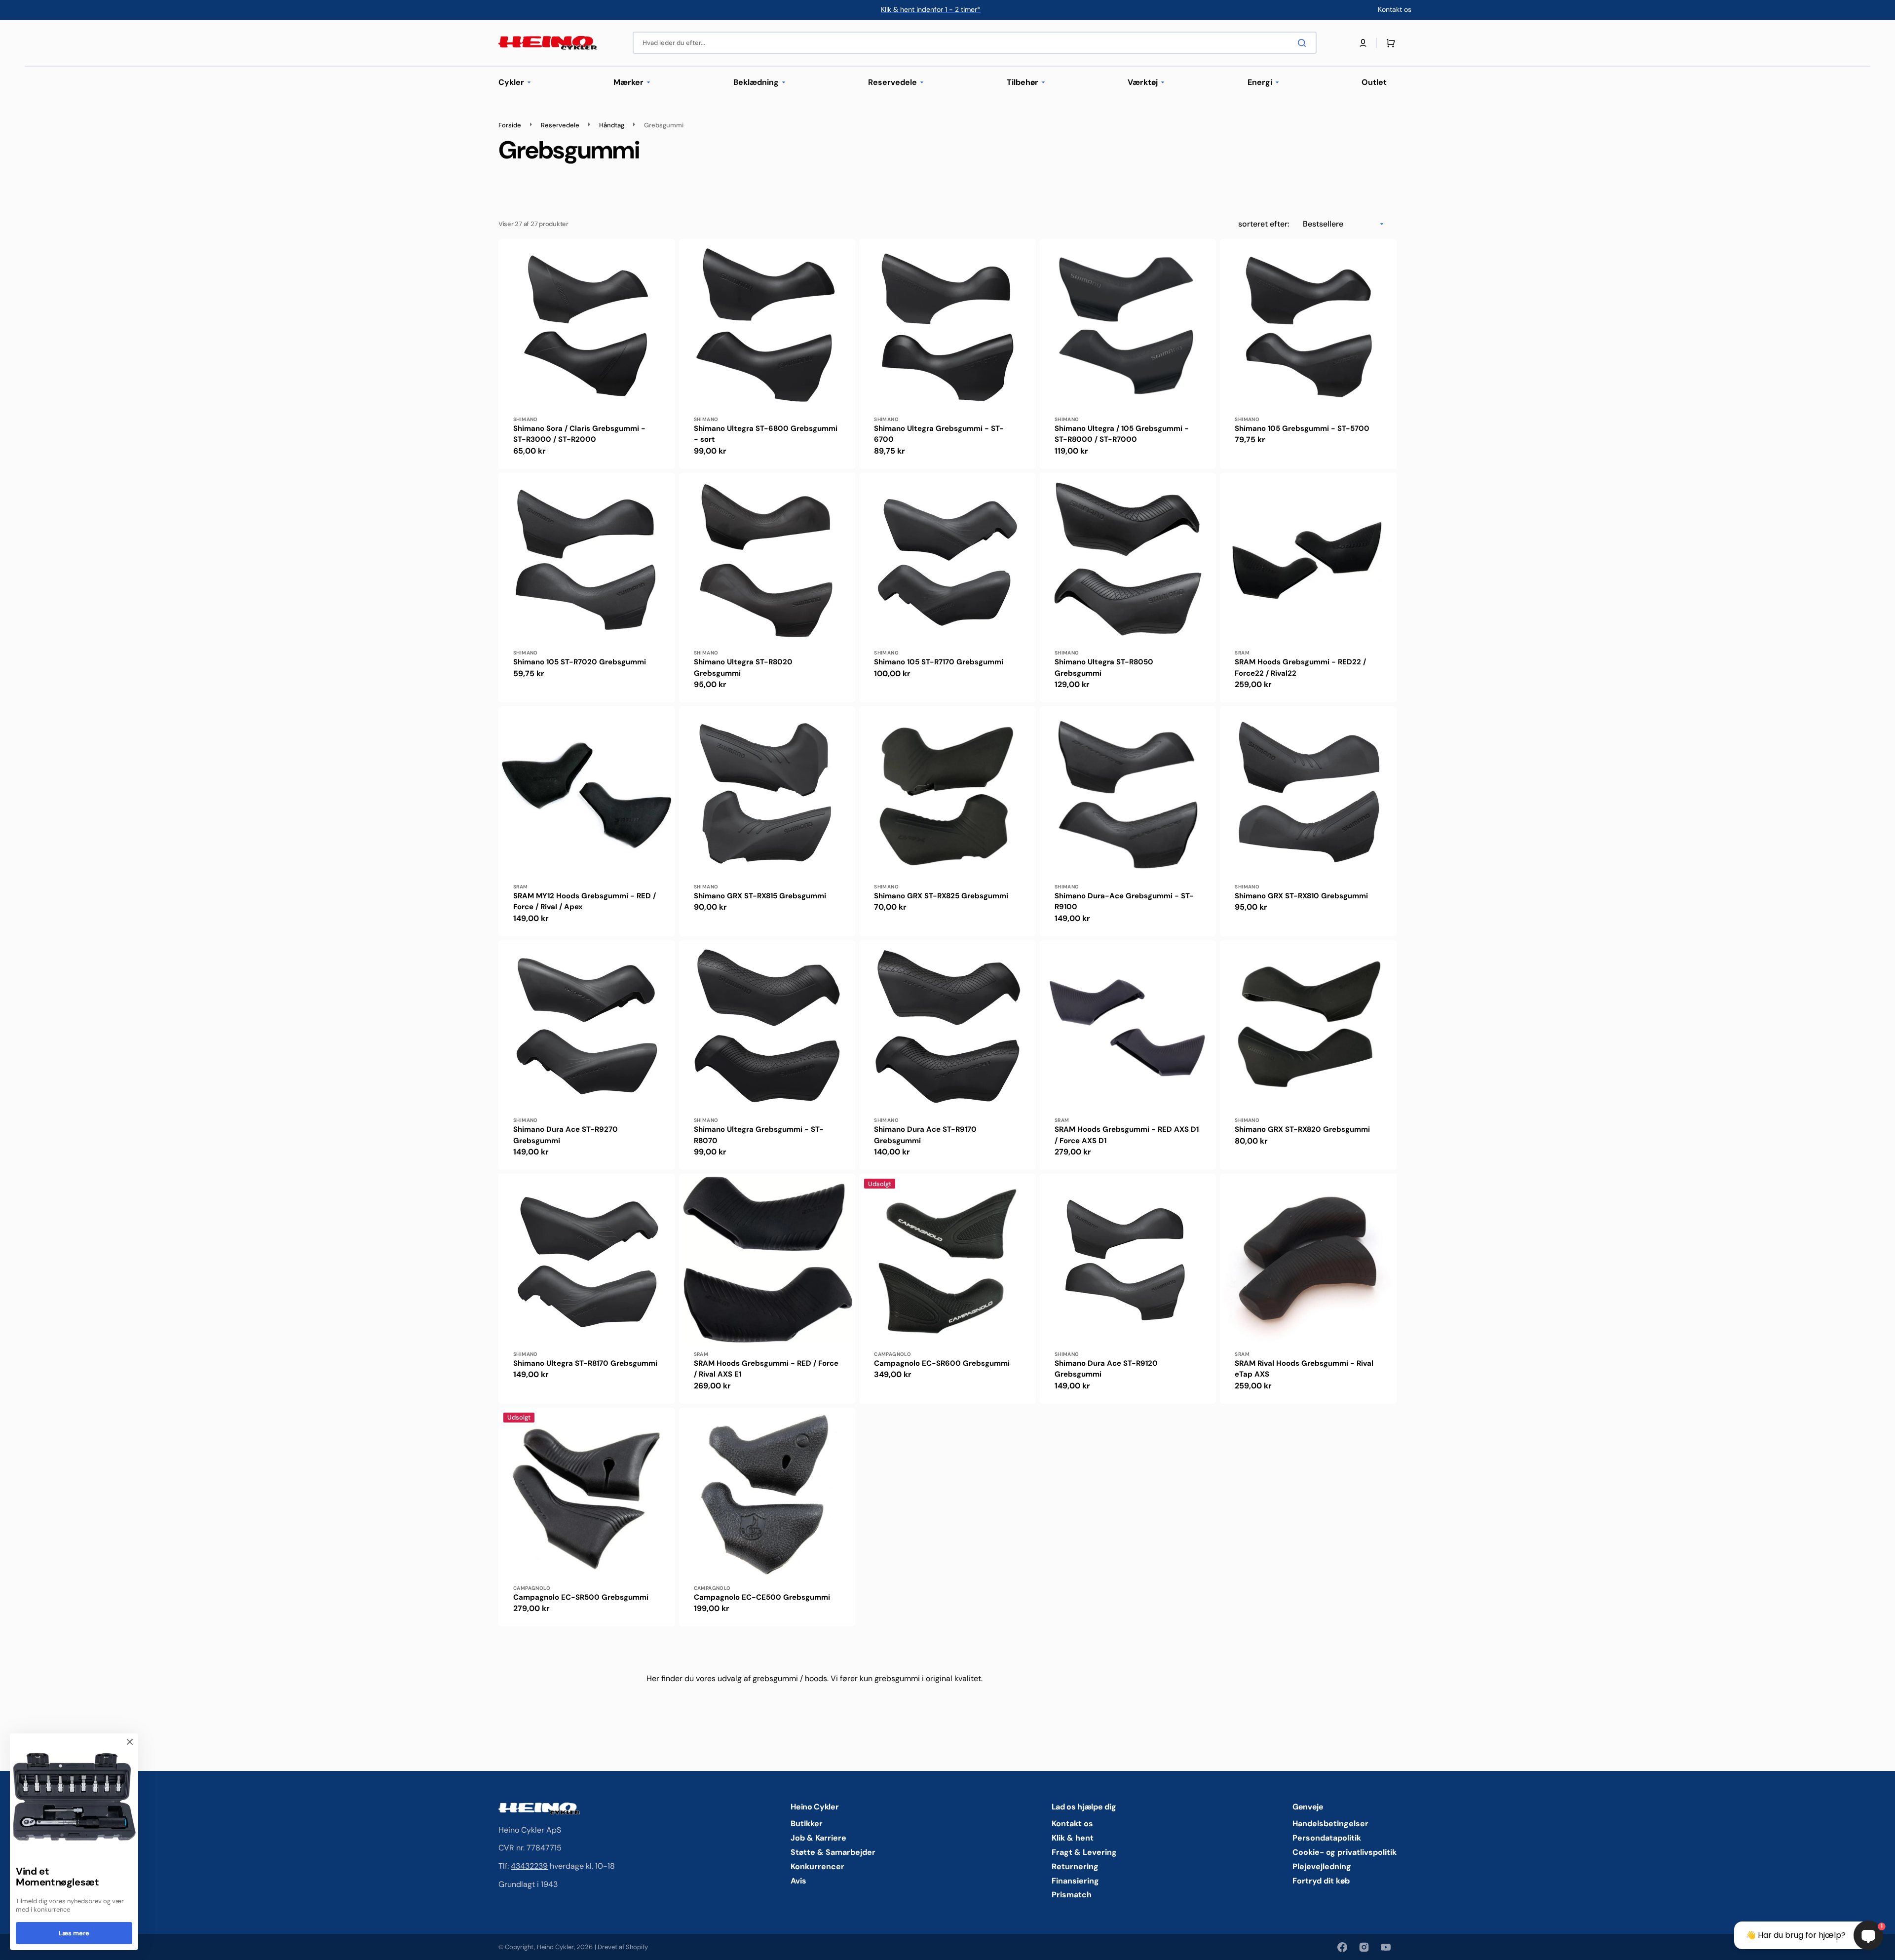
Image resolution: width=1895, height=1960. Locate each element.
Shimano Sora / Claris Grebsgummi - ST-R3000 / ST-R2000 (579, 434)
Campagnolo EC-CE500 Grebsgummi (762, 1597)
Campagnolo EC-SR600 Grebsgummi (942, 1363)
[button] (1363, 43)
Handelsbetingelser (1330, 1824)
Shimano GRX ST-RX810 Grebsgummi (1301, 896)
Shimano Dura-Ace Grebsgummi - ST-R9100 (1124, 902)
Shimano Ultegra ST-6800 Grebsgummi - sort (766, 434)
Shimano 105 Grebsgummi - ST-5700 (1302, 428)
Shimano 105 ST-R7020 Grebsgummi (580, 662)
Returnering (1075, 1866)
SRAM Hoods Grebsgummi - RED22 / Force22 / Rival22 (1300, 668)
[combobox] (975, 43)
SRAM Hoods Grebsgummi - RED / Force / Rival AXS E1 (766, 1369)
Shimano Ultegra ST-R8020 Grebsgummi (743, 668)
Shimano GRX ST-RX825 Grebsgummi (941, 896)
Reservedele (560, 125)
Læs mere (74, 1933)
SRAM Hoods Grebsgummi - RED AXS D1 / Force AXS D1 (1127, 1135)
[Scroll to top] (13, 1947)
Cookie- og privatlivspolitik (1345, 1852)
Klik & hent (1073, 1838)
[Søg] (1304, 43)
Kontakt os (1072, 1824)
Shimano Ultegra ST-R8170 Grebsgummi (585, 1363)
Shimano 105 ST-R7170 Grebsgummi (939, 662)
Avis (798, 1881)
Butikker (807, 1824)
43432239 (529, 1866)
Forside (510, 125)
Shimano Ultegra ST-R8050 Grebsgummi (1104, 668)
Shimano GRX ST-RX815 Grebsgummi (760, 896)
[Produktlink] (587, 354)
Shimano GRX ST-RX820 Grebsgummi (1302, 1129)
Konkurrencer (817, 1866)
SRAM (1242, 653)
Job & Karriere (818, 1838)
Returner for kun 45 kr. (931, 9)
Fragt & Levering (1084, 1852)
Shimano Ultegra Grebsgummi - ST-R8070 (759, 1135)
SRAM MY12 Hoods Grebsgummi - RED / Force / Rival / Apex (585, 902)
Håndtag (612, 125)
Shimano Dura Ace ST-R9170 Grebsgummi (925, 1135)
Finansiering (1075, 1881)
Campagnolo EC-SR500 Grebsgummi (581, 1597)
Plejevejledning (1322, 1866)
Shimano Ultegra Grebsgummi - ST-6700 (939, 434)
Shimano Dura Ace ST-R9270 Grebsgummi (566, 1135)
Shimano (526, 419)
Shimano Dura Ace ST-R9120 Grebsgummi (1106, 1369)
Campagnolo (892, 1354)
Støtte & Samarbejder (833, 1852)
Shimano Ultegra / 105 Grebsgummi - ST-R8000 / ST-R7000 (1122, 434)
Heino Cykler (555, 1947)
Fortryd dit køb (1321, 1881)
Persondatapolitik (1327, 1838)
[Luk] (130, 1742)
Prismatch (1072, 1895)
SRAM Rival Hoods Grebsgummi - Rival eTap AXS (1304, 1369)
